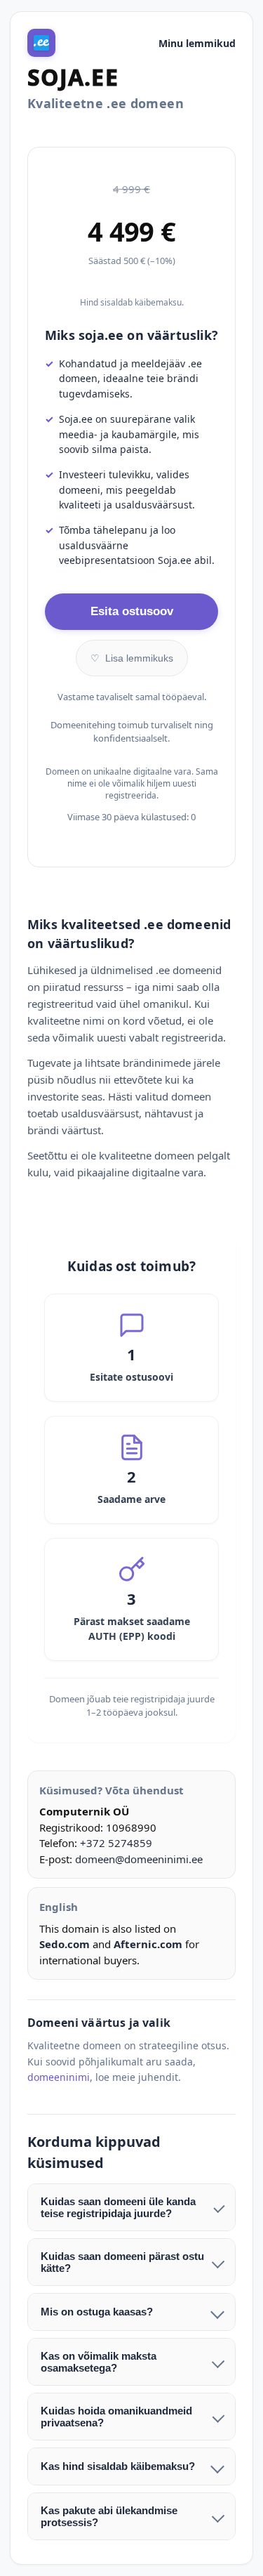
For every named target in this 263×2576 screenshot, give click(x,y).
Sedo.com (65, 1944)
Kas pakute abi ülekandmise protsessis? (109, 2516)
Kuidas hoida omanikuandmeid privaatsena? (116, 2417)
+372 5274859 (116, 1843)
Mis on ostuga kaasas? (97, 2312)
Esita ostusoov (132, 611)
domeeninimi (59, 2077)
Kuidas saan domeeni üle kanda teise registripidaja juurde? (118, 2207)
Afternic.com (148, 1944)
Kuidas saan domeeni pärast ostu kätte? (122, 2262)
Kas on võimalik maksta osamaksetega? (99, 2362)
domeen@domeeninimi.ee (139, 1859)
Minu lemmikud (197, 43)
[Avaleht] (41, 43)
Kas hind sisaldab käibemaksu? (118, 2466)
